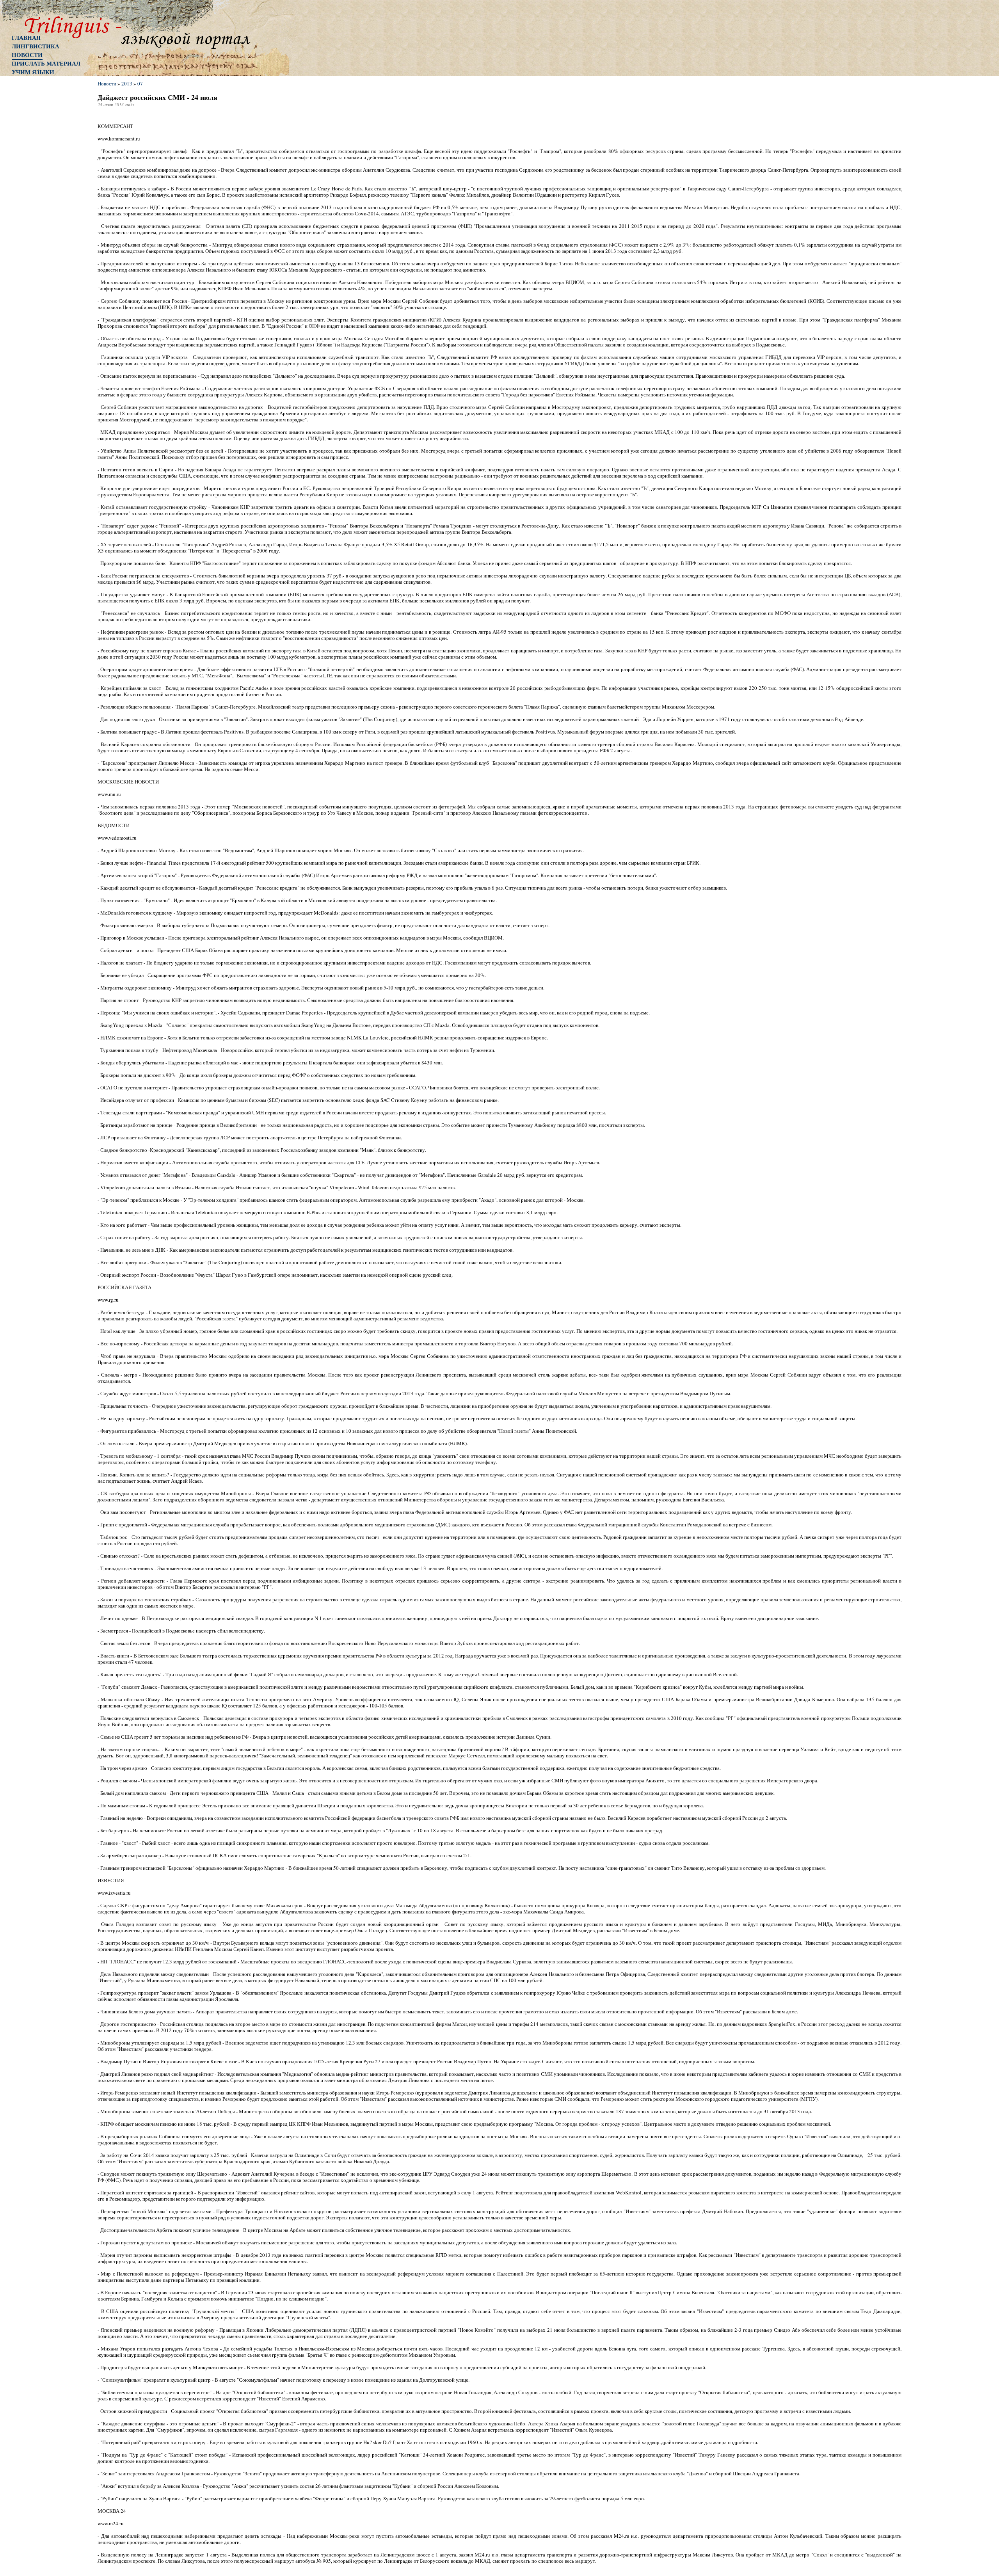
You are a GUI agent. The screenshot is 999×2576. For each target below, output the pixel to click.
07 (140, 83)
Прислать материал (46, 63)
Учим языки (33, 72)
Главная (26, 37)
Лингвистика (36, 46)
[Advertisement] (43, 205)
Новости (27, 55)
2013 (127, 83)
